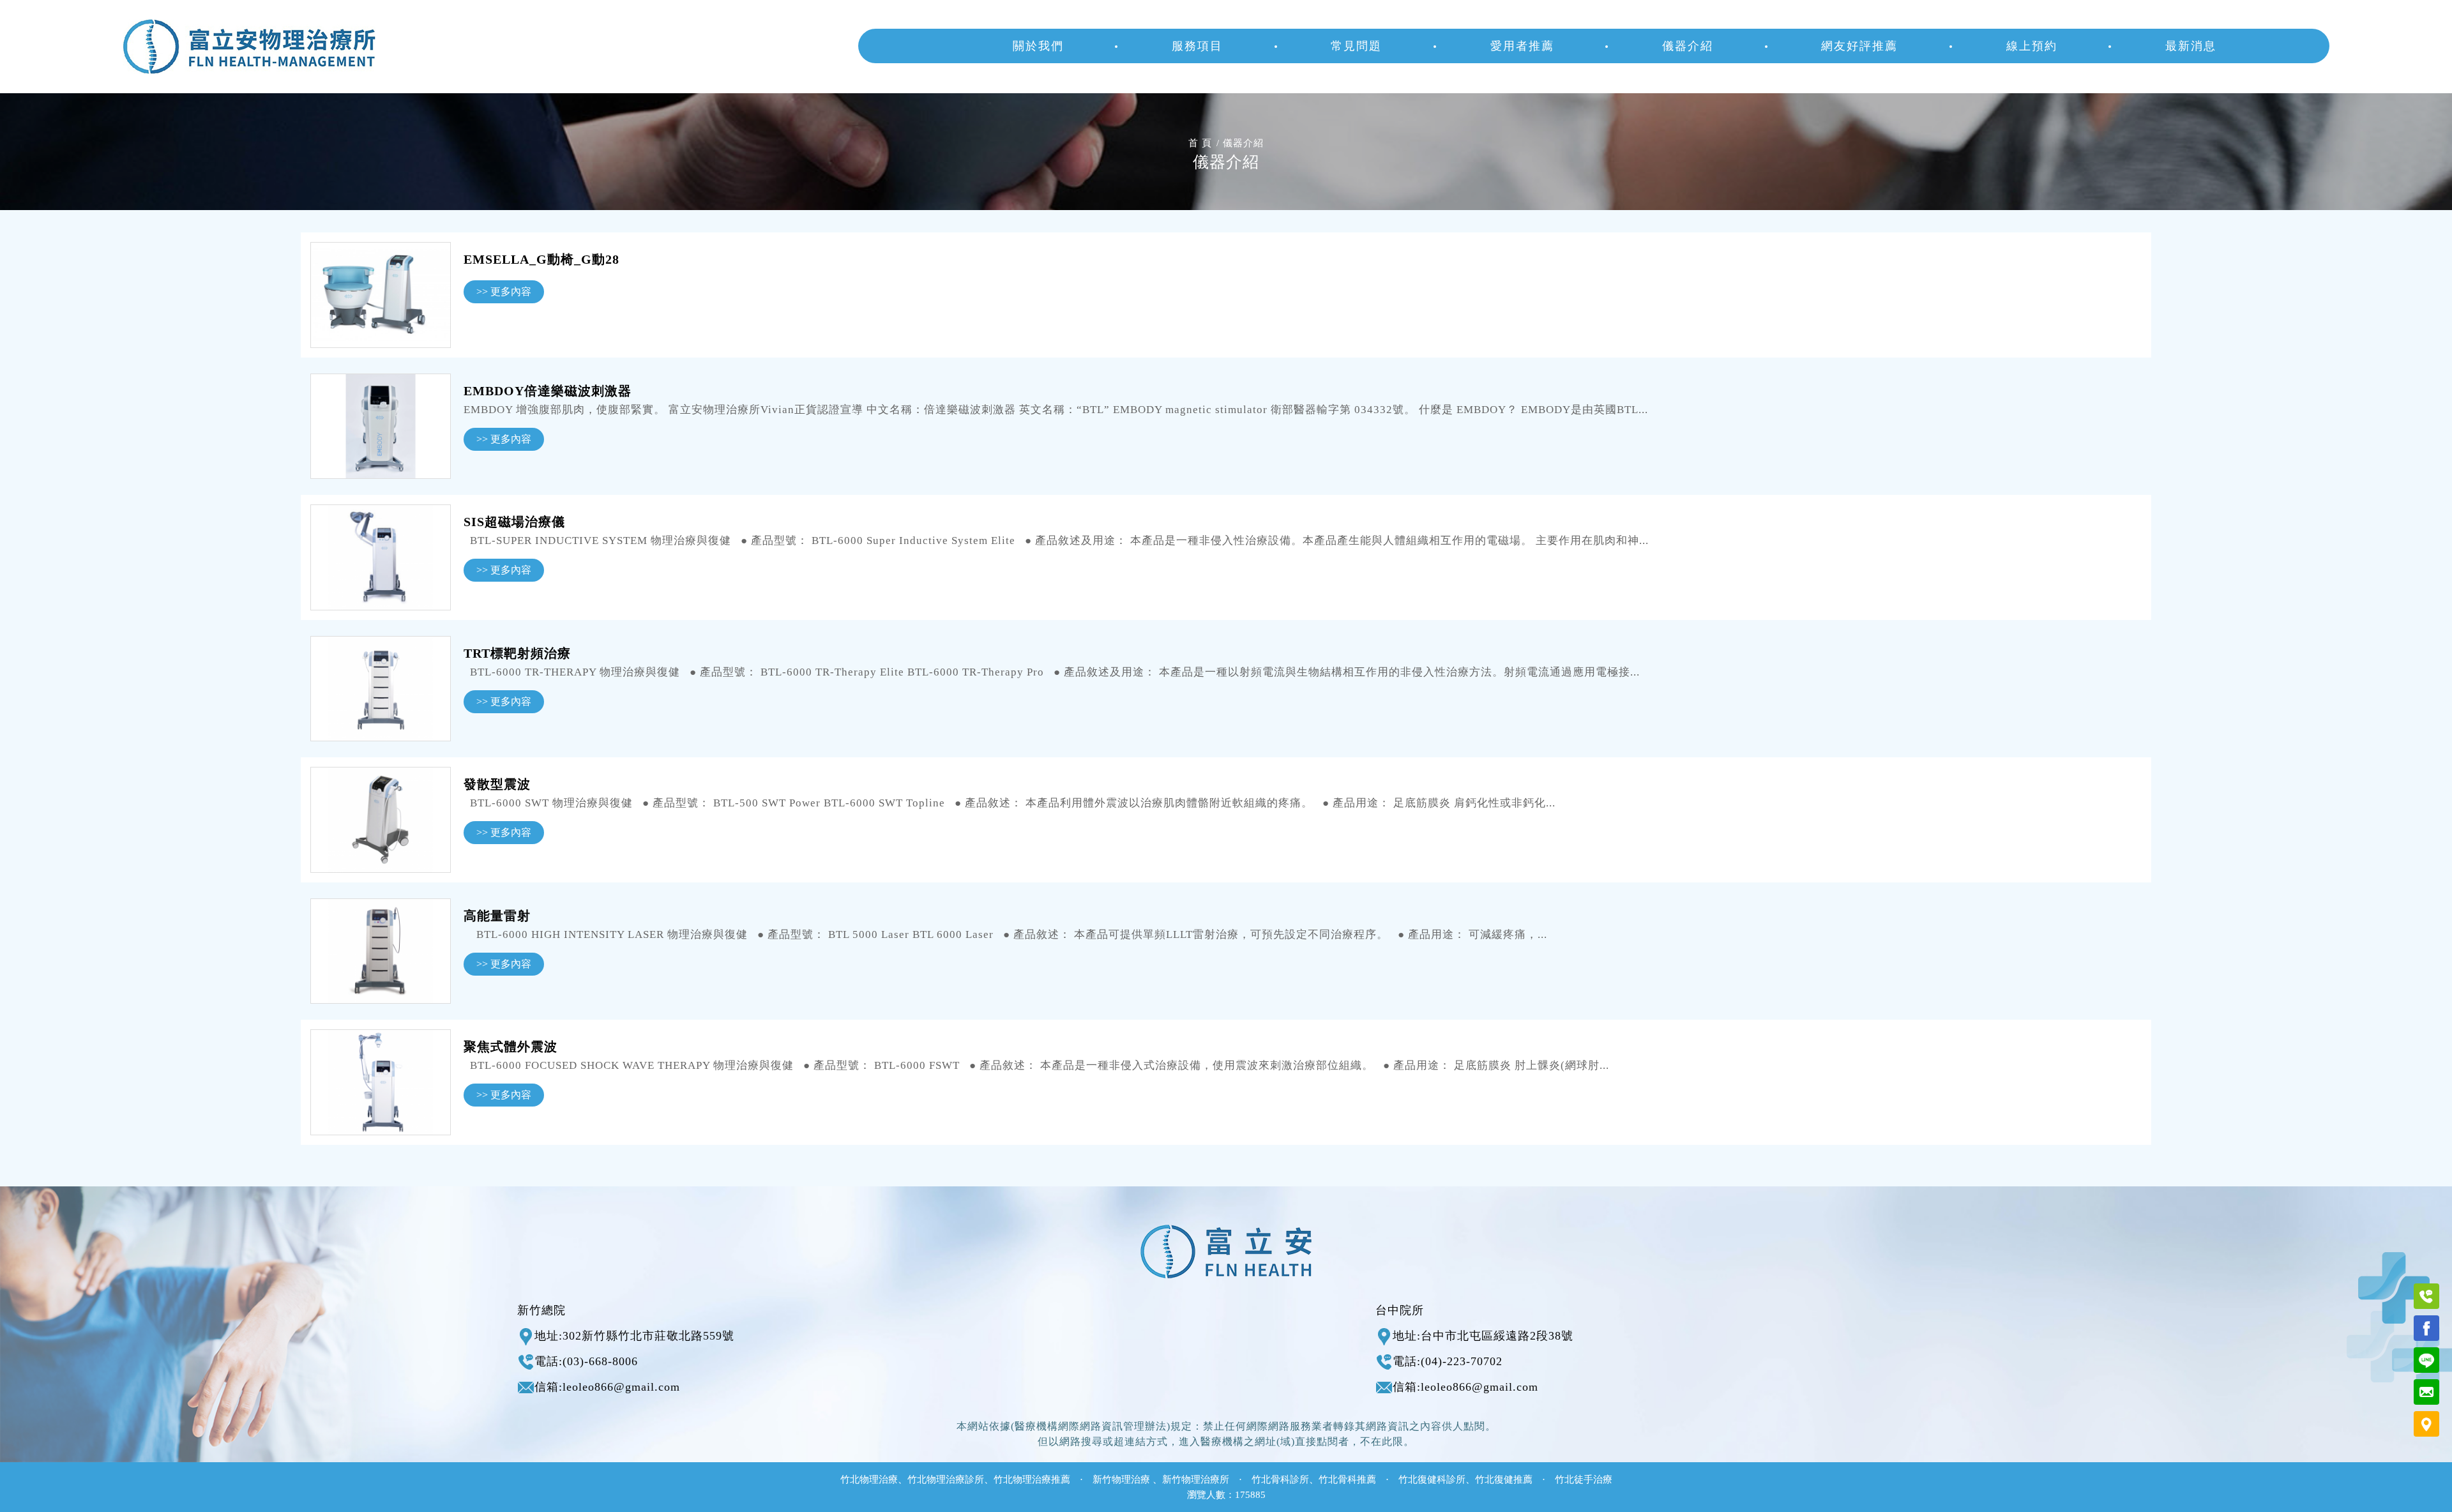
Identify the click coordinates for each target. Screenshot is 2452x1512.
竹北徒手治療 (1584, 1479)
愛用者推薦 (1522, 46)
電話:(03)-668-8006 (586, 1361)
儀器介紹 (1688, 46)
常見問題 (1356, 46)
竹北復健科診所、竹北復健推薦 (1465, 1479)
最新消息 (2191, 46)
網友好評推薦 (1859, 46)
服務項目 (1197, 46)
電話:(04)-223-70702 (1448, 1361)
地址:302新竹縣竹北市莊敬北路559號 (634, 1336)
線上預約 (2032, 46)
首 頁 (1200, 143)
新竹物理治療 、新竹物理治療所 (1161, 1479)
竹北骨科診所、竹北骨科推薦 (1314, 1479)
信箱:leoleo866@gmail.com (607, 1387)
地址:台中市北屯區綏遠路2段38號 (1483, 1336)
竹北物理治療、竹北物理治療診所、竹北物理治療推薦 (955, 1479)
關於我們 (1038, 46)
